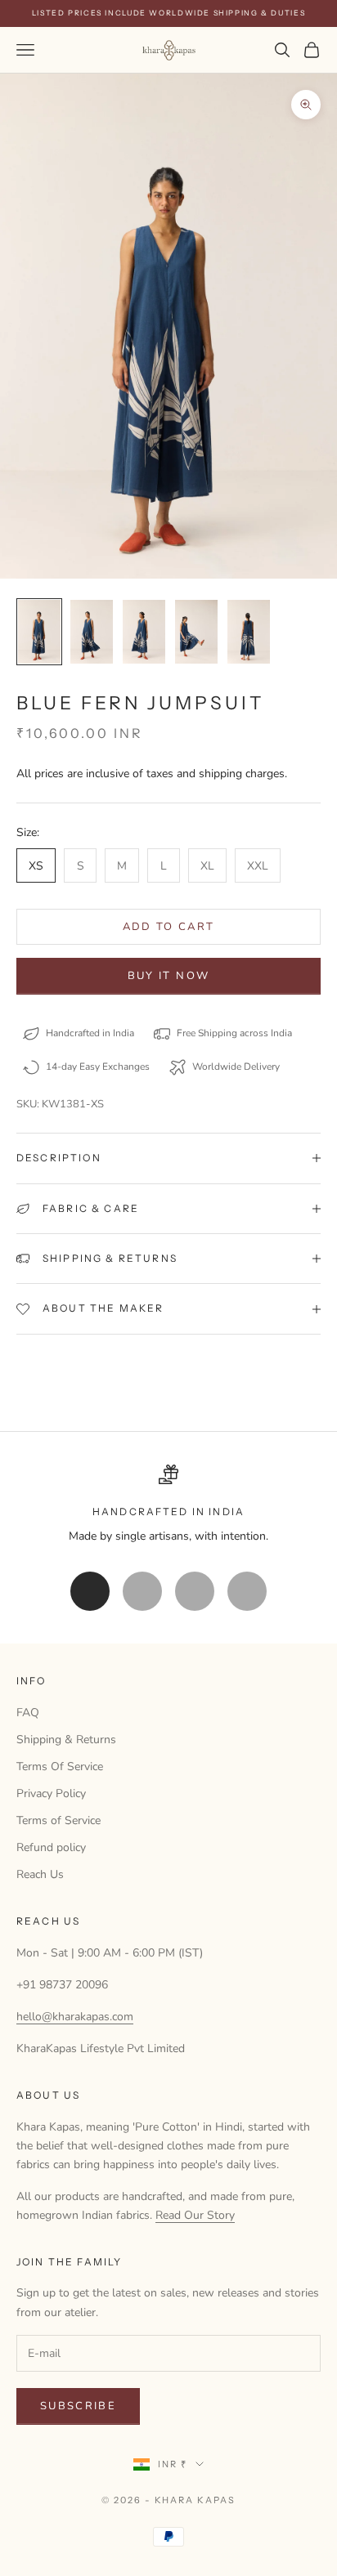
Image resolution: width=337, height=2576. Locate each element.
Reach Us (40, 1874)
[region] (168, 1505)
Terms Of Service (60, 1767)
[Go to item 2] (92, 632)
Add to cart (169, 927)
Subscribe (78, 2406)
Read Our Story (195, 2215)
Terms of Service (58, 1820)
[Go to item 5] (249, 632)
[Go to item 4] (196, 632)
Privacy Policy (51, 1793)
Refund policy (51, 1847)
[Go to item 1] (39, 632)
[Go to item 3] (144, 632)
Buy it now (168, 976)
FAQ (28, 1713)
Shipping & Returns (66, 1740)
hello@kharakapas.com (75, 2017)
